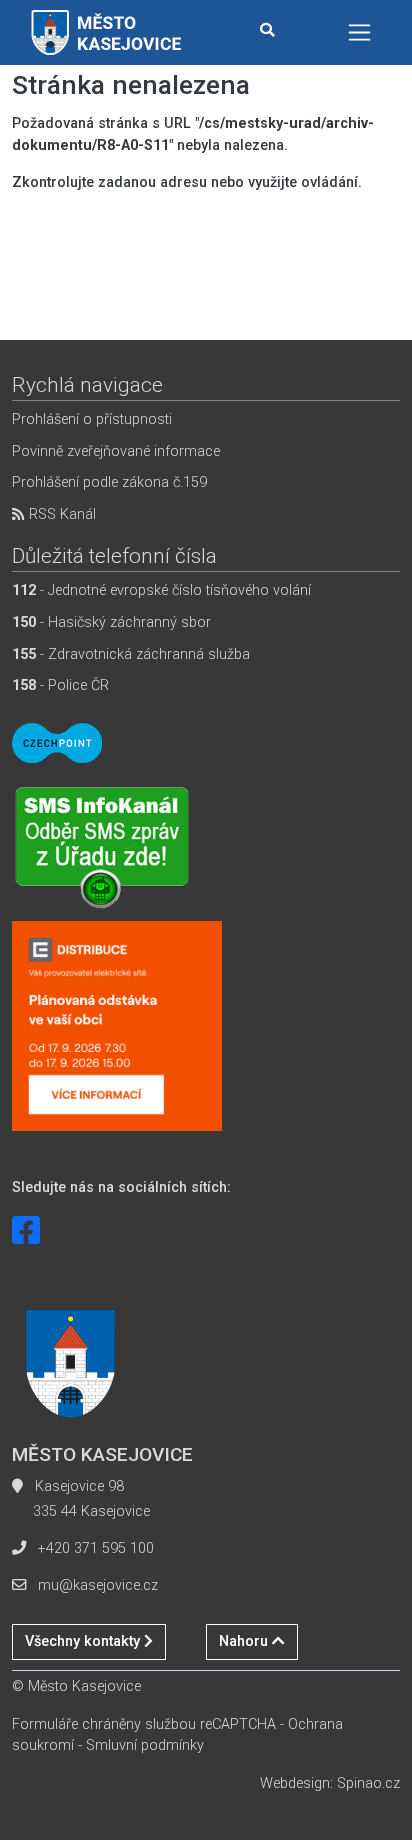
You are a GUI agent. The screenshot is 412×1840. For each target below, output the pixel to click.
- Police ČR (60, 685)
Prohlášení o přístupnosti (92, 419)
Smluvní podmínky (145, 1745)
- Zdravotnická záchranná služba (131, 654)
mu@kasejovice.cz (98, 1585)
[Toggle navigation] (359, 32)
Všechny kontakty (84, 1641)
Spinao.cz (368, 1783)
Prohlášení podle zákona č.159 (109, 482)
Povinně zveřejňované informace (116, 451)
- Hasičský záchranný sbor (111, 622)
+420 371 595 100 (96, 1548)
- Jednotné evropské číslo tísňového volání (161, 590)
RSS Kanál (60, 514)
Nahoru (245, 1641)
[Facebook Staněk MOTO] (26, 1231)
